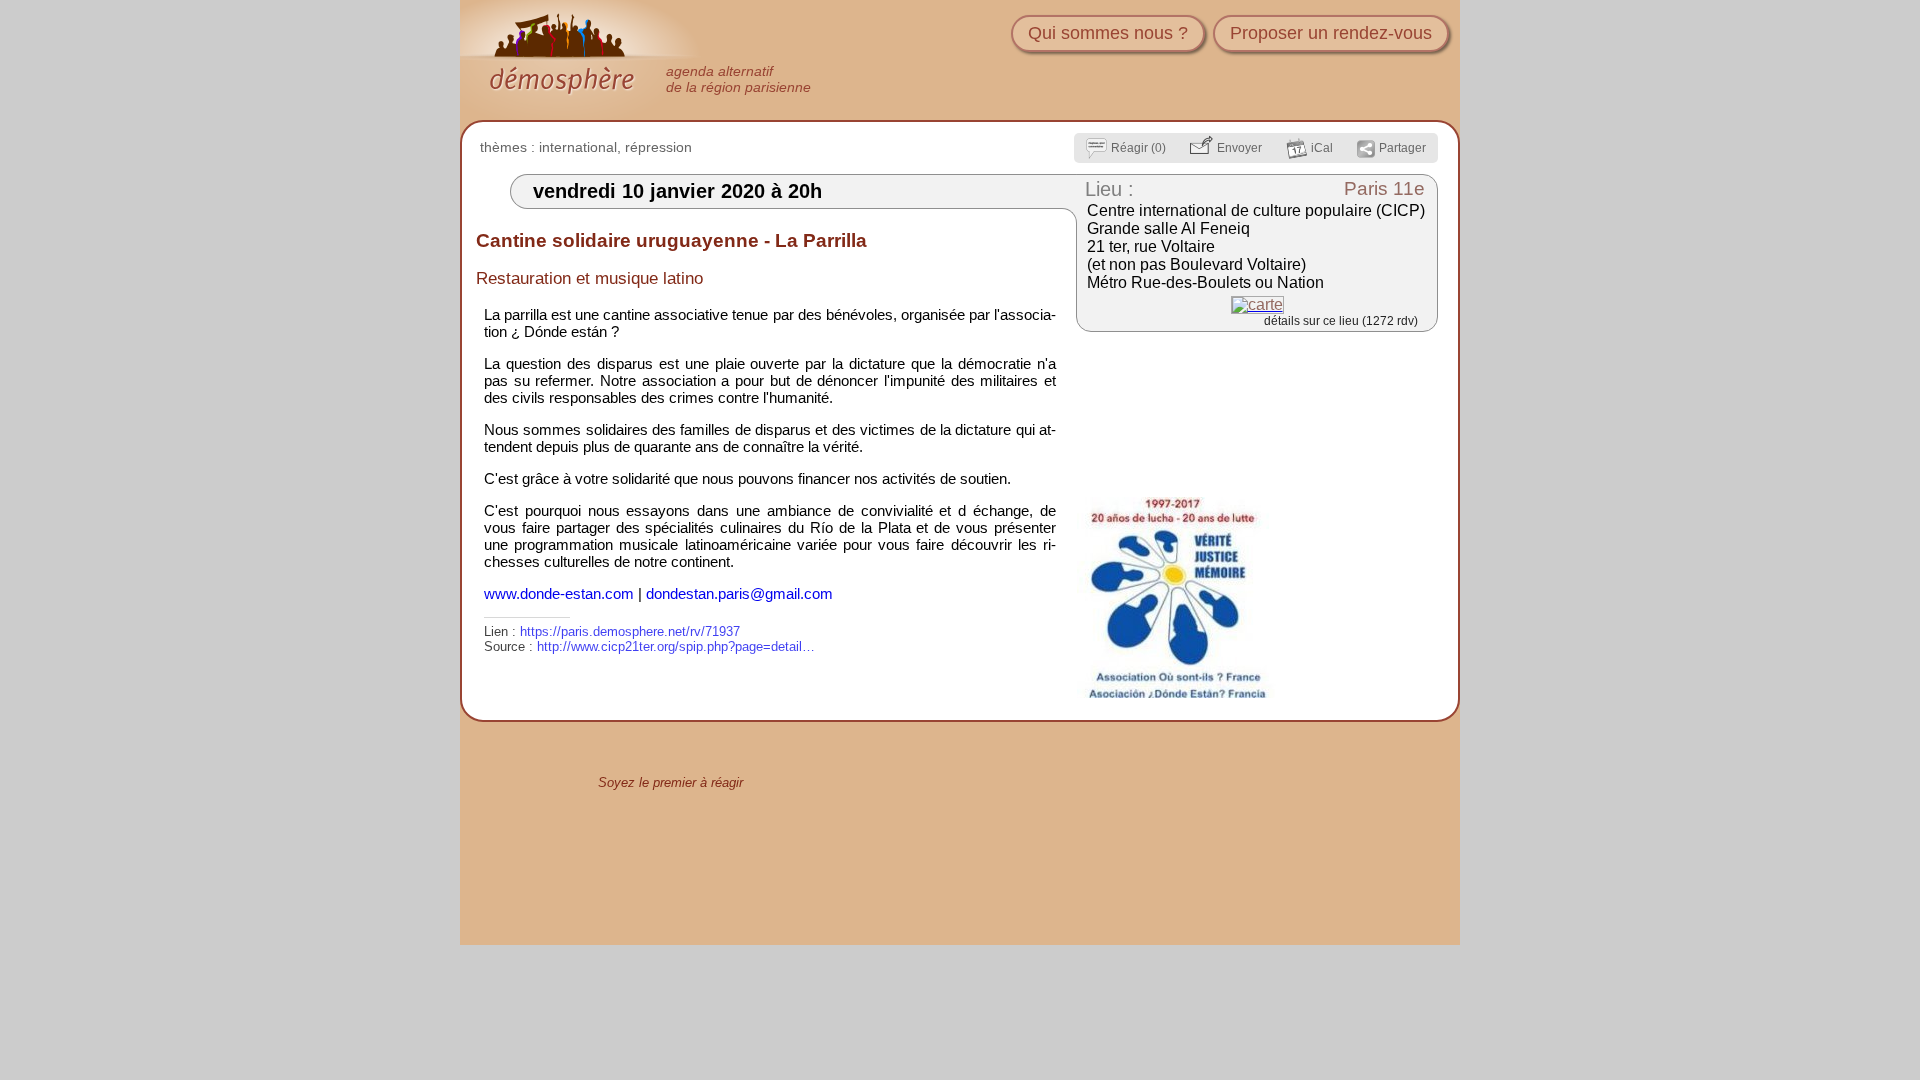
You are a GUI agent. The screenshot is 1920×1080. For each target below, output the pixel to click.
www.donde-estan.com (559, 593)
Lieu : (1109, 189)
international (578, 147)
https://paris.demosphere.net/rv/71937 (630, 631)
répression (658, 147)
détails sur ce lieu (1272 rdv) (1341, 321)
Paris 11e (1384, 188)
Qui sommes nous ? (1108, 33)
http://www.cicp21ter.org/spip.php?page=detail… (676, 646)
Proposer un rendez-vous (1331, 33)
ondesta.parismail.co (739, 593)
